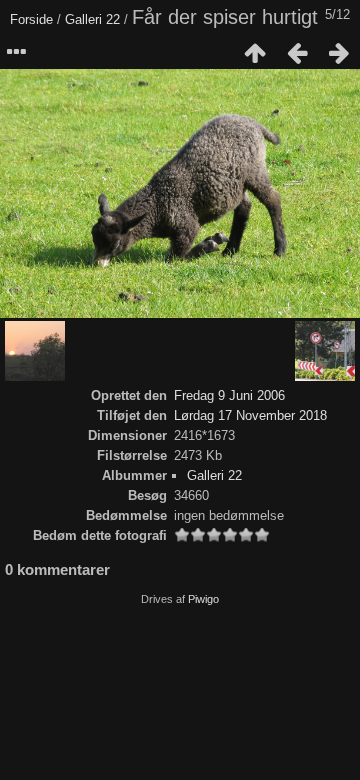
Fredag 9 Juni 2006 (229, 395)
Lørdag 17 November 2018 (250, 415)
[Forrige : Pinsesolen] (297, 53)
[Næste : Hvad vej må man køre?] (339, 53)
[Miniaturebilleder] (255, 53)
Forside (31, 19)
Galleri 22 (92, 19)
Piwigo (203, 599)
